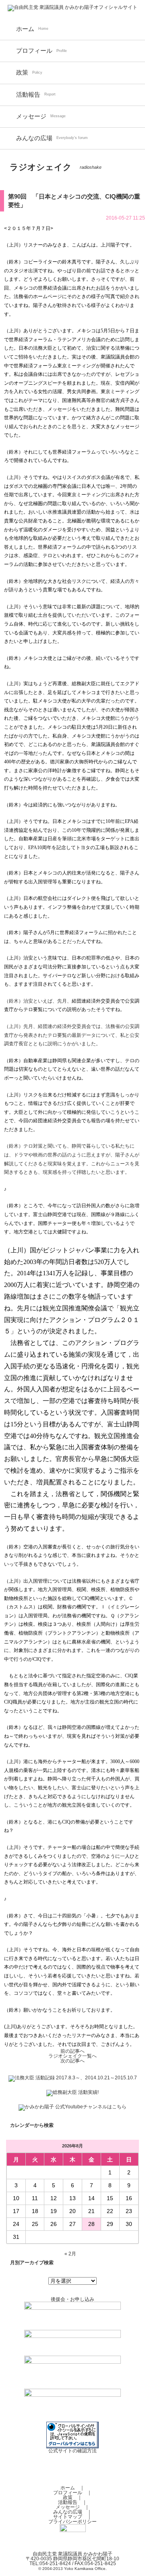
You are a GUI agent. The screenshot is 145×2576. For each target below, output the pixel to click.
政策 (22, 73)
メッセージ (31, 116)
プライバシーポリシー (72, 2522)
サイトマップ (68, 2517)
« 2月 (70, 2254)
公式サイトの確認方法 (72, 2451)
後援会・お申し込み (72, 2299)
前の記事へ (72, 2051)
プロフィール (34, 51)
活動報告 (28, 95)
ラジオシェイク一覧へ (72, 2056)
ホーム (25, 29)
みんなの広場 (34, 138)
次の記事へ (72, 2061)
